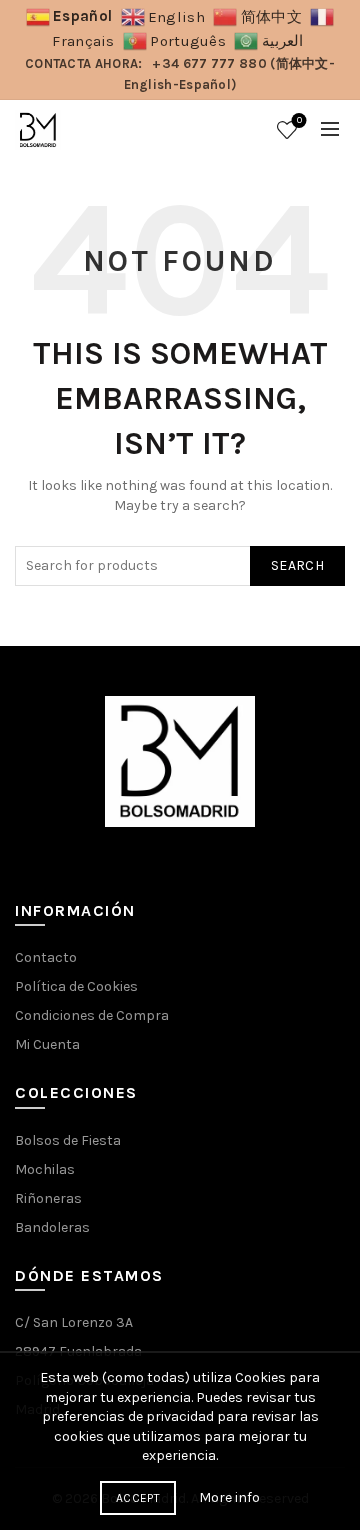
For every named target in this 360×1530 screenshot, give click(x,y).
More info (229, 1497)
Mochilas (45, 1169)
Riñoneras (48, 1198)
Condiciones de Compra (92, 1015)
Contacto (46, 957)
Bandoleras (52, 1227)
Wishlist (299, 120)
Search (297, 565)
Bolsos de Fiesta (68, 1140)
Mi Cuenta (47, 1044)
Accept (138, 1498)
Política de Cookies (76, 986)
